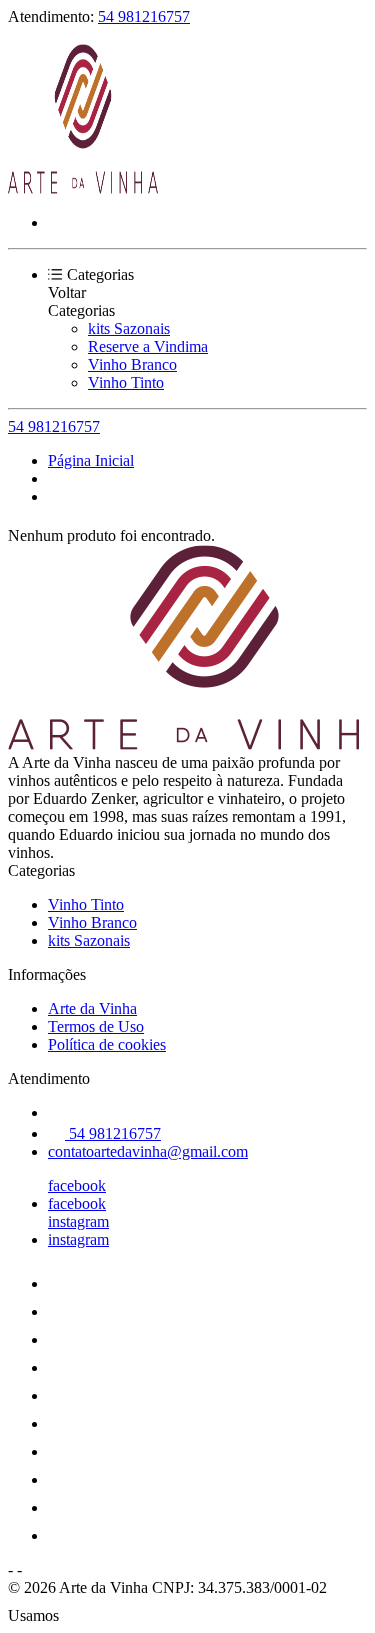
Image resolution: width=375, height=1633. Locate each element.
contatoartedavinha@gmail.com (148, 1151)
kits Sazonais (129, 328)
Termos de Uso (96, 1026)
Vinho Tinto (126, 382)
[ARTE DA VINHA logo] (83, 188)
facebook (77, 1185)
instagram (78, 1221)
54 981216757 (144, 16)
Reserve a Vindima (148, 346)
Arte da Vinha (92, 1008)
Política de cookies (107, 1044)
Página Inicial (91, 460)
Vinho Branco (132, 364)
